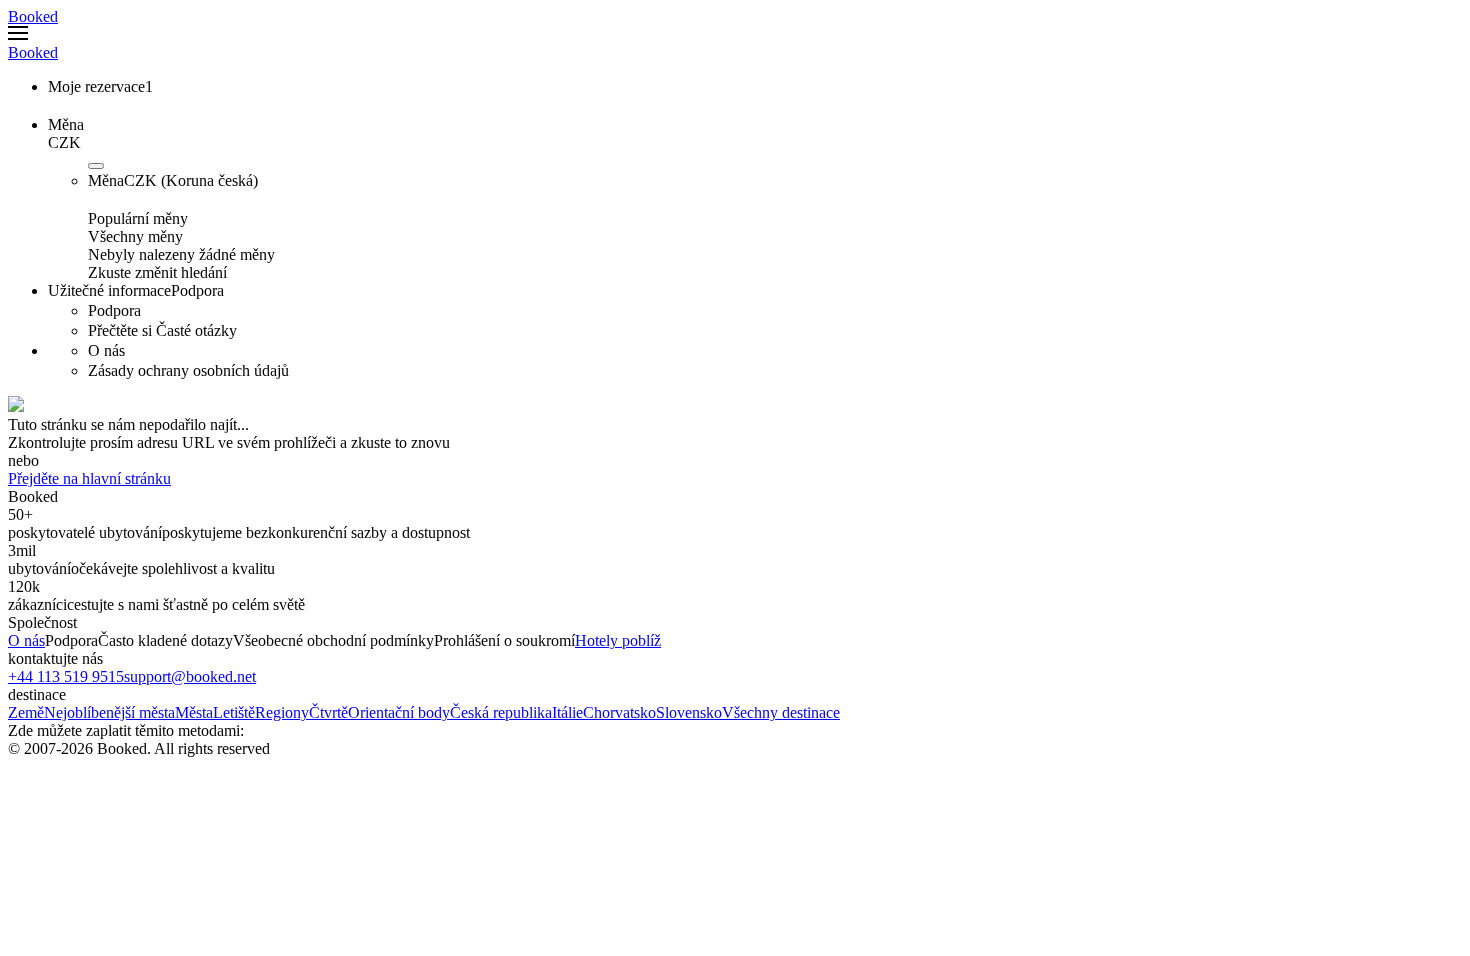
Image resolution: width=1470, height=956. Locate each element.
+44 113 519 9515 (66, 676)
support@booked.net (190, 676)
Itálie (567, 712)
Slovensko (689, 712)
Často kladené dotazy (165, 640)
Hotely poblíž (618, 640)
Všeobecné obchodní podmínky (333, 640)
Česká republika (501, 712)
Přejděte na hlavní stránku (89, 478)
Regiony (282, 712)
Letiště (234, 712)
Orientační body (399, 712)
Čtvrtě (328, 712)
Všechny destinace (781, 712)
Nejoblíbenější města (109, 712)
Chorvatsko (619, 712)
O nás (26, 640)
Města (194, 712)
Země (26, 712)
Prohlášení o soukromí (504, 640)
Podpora (71, 640)
